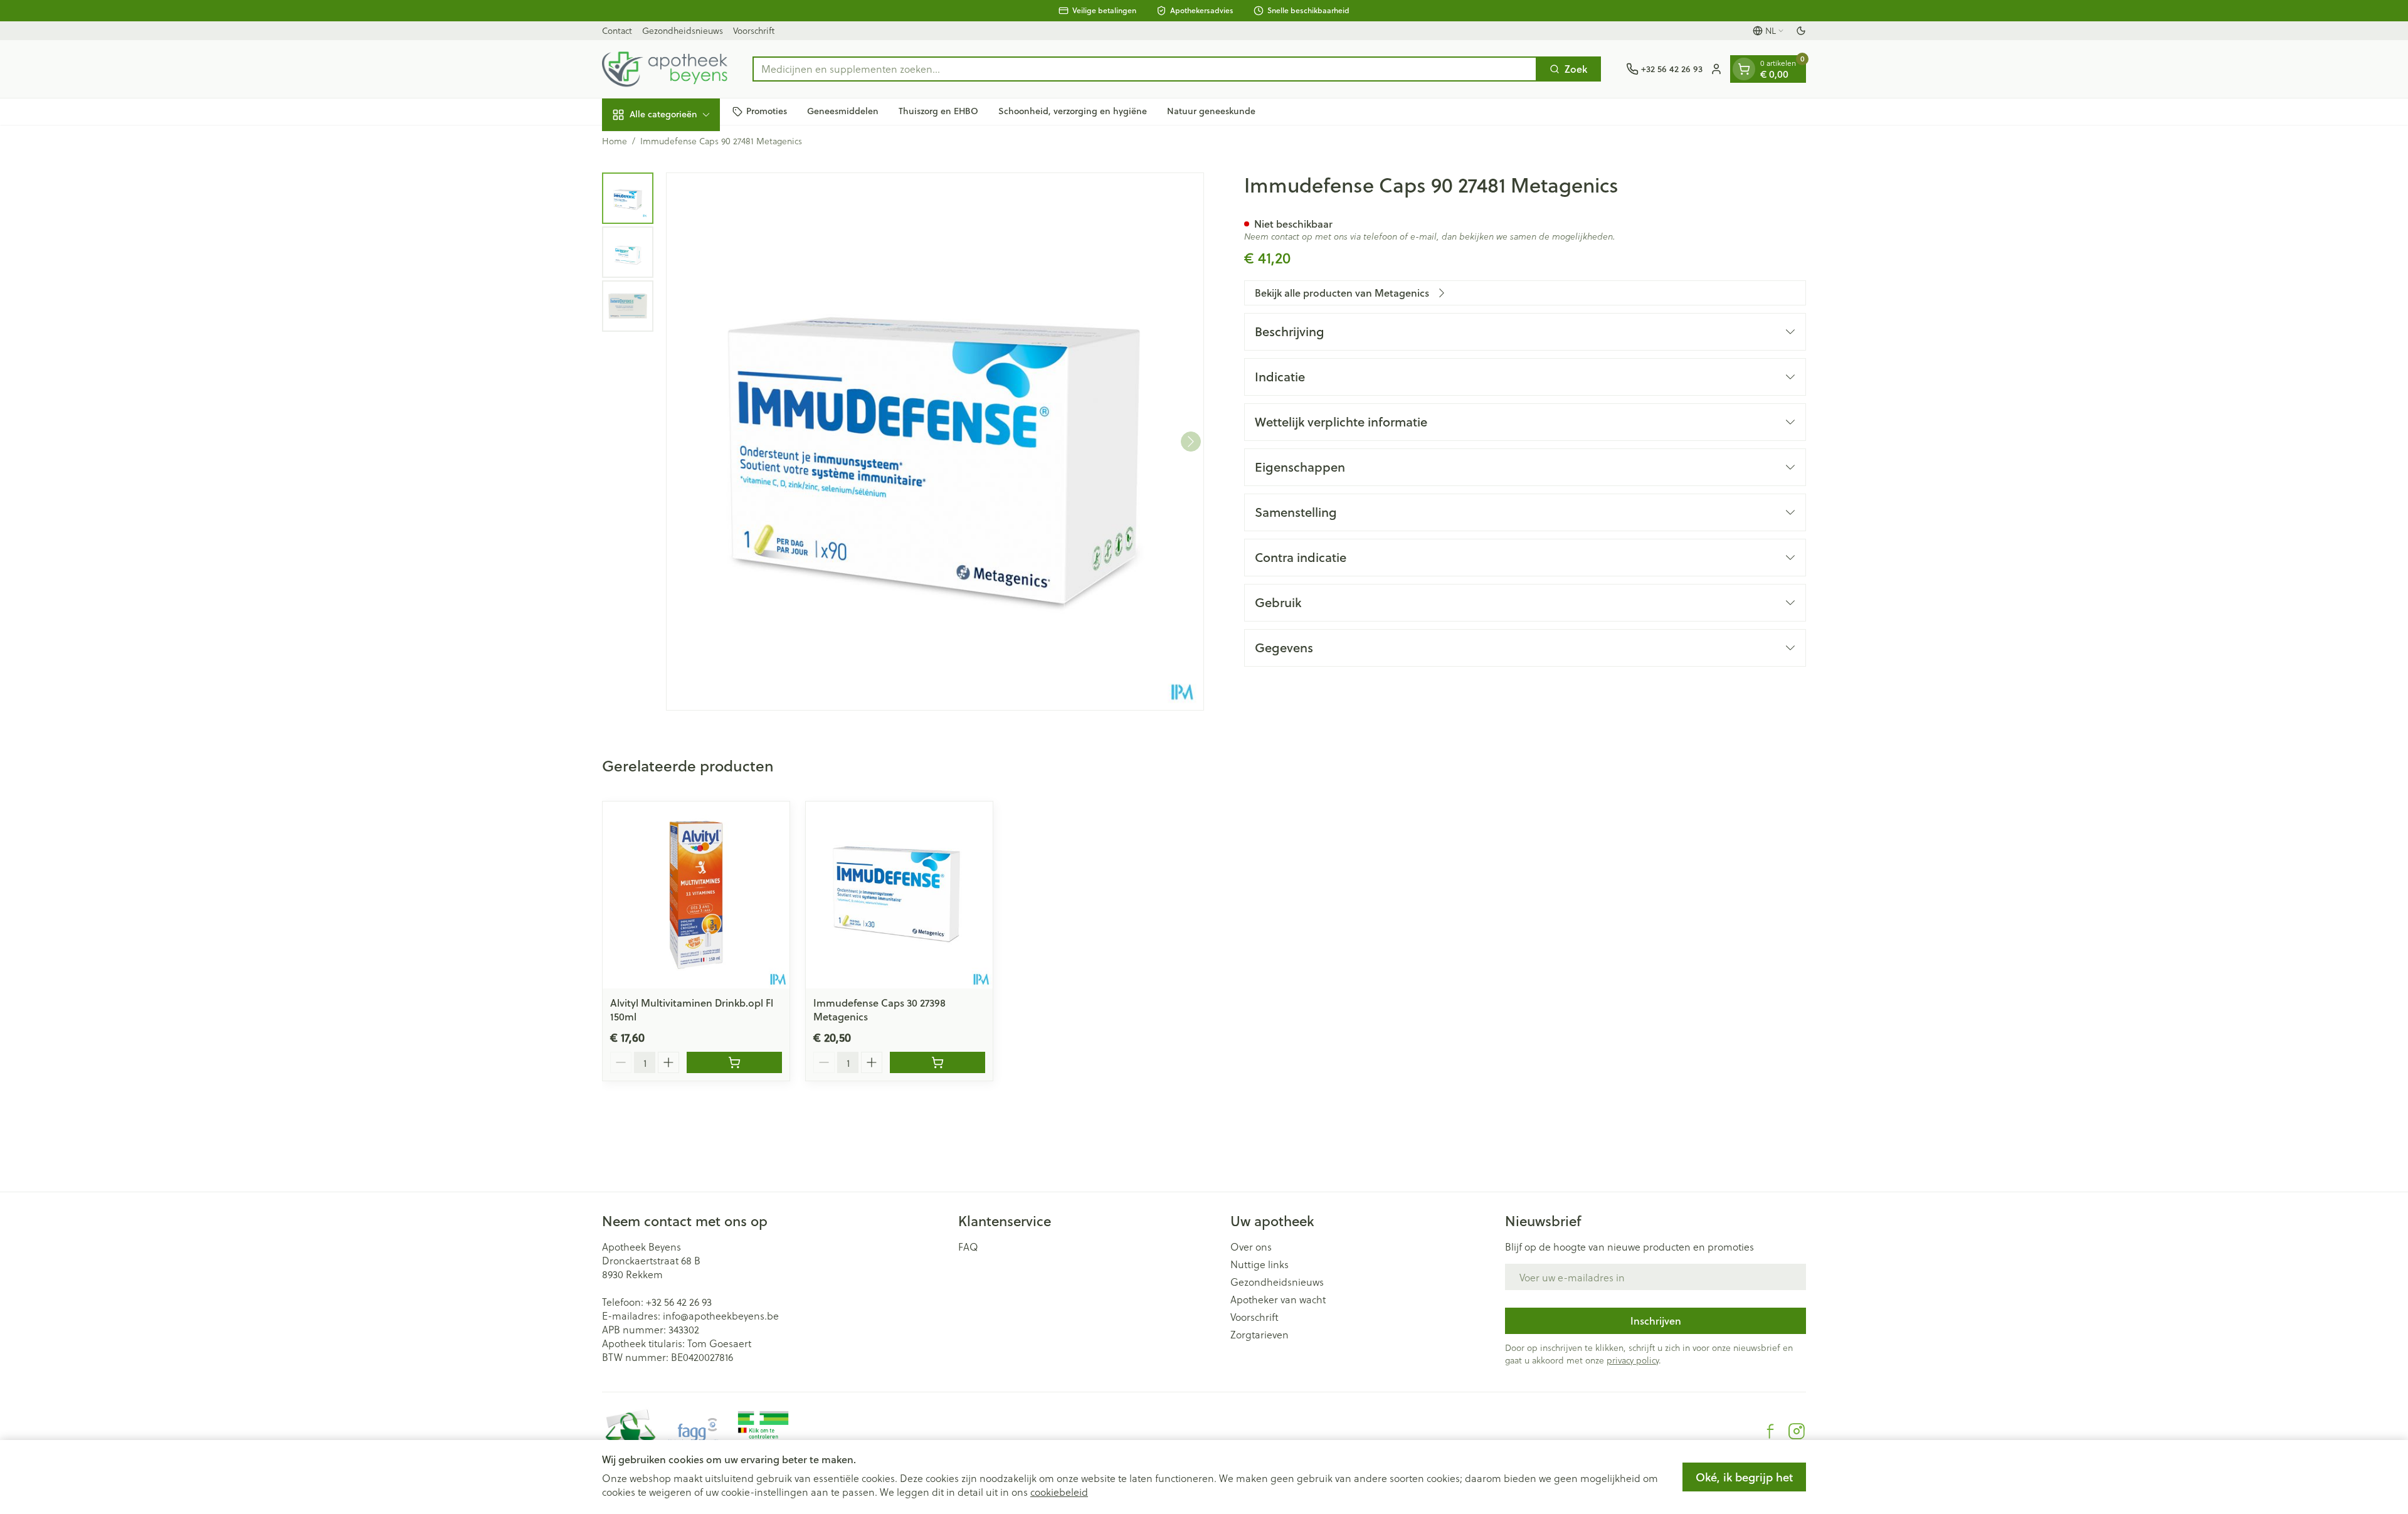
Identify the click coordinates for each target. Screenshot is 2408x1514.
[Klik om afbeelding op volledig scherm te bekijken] (935, 442)
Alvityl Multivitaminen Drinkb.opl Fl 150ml (692, 1009)
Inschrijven (1656, 1321)
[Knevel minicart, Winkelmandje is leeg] (1744, 69)
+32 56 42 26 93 (679, 1302)
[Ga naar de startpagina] (665, 69)
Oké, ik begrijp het (1744, 1477)
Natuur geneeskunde (1211, 111)
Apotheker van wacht (1278, 1300)
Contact (617, 30)
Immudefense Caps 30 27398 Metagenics (879, 1009)
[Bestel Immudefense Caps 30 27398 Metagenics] (937, 1062)
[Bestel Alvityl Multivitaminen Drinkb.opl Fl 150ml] (734, 1062)
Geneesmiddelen (843, 111)
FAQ (968, 1247)
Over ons (1251, 1247)
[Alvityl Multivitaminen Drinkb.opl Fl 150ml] (696, 895)
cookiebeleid (1059, 1492)
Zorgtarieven (1259, 1335)
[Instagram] (1797, 1431)
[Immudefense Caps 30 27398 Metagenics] (899, 895)
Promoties (767, 111)
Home (615, 141)
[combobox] (1145, 69)
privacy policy (1633, 1360)
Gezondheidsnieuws (683, 30)
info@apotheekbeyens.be (721, 1315)
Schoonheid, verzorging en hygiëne (1073, 111)
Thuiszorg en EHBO (938, 111)
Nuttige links (1259, 1264)
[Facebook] (1770, 1431)
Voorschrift (754, 30)
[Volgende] (1191, 442)
